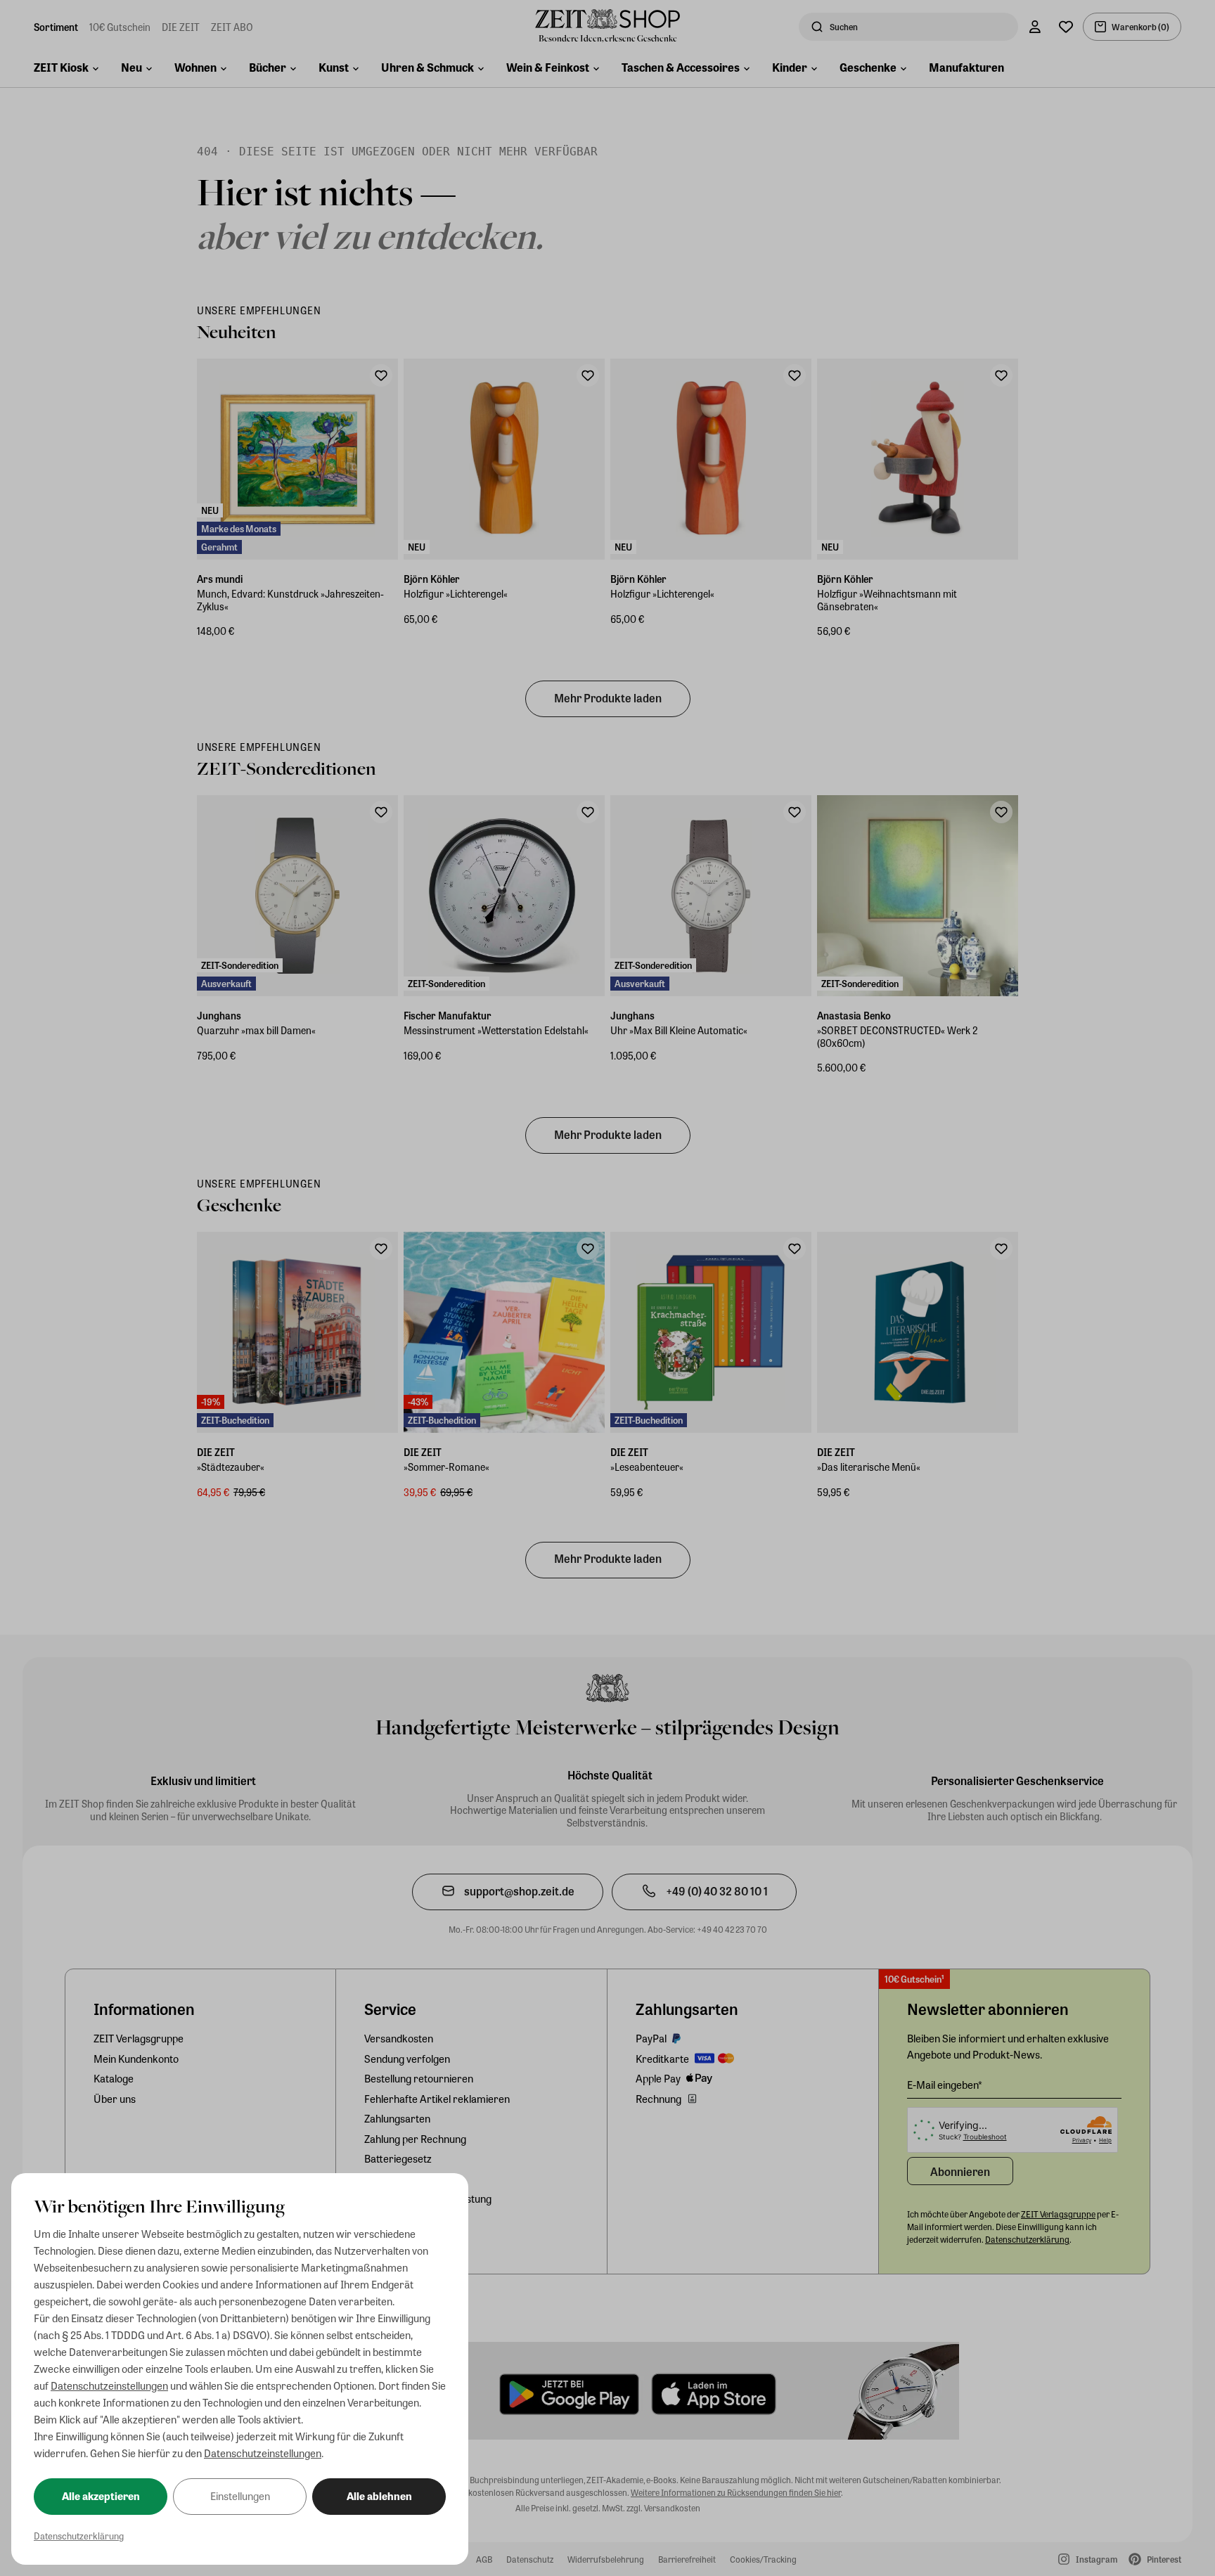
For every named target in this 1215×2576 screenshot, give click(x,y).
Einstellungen (240, 2496)
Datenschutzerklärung (79, 2536)
